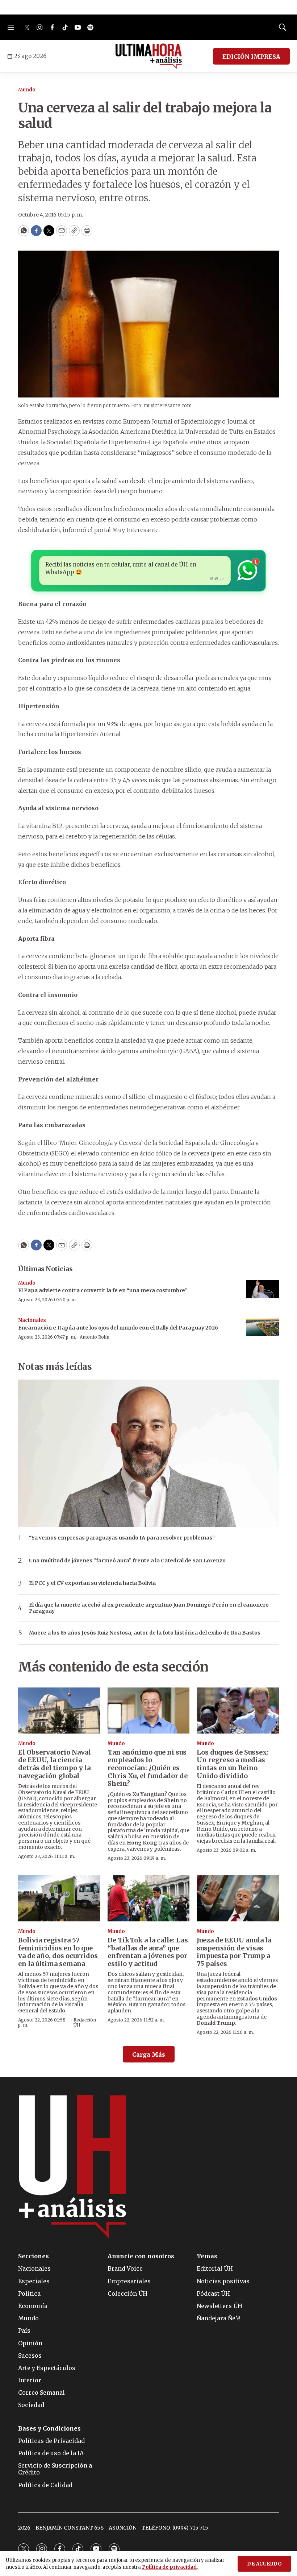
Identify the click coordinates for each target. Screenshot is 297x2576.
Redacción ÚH (85, 2022)
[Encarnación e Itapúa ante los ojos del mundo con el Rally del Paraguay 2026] (263, 1327)
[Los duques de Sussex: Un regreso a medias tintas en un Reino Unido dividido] (238, 1711)
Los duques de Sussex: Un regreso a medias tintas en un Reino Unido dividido (233, 1764)
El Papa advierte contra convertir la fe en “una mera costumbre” (103, 1290)
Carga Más (149, 2054)
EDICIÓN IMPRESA (251, 57)
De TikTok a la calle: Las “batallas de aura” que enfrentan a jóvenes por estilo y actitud (148, 1952)
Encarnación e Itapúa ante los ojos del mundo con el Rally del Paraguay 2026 (118, 1328)
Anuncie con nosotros (141, 2256)
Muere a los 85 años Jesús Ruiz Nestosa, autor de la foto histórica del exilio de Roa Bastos (145, 1633)
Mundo (27, 90)
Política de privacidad (169, 2567)
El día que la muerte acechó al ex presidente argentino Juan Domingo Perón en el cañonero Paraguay (149, 1608)
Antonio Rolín (95, 1337)
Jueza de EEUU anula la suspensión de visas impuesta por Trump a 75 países (234, 1952)
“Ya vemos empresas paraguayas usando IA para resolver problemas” (122, 1538)
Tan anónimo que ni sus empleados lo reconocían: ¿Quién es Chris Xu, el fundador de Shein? (148, 1768)
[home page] (149, 56)
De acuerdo (264, 2564)
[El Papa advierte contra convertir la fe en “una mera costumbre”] (263, 1289)
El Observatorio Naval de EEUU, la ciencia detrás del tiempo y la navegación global (55, 1764)
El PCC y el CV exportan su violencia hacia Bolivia (92, 1583)
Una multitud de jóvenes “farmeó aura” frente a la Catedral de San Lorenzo (127, 1561)
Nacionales (32, 1320)
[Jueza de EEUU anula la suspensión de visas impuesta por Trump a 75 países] (238, 1898)
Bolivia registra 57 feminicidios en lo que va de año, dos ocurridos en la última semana (58, 1952)
